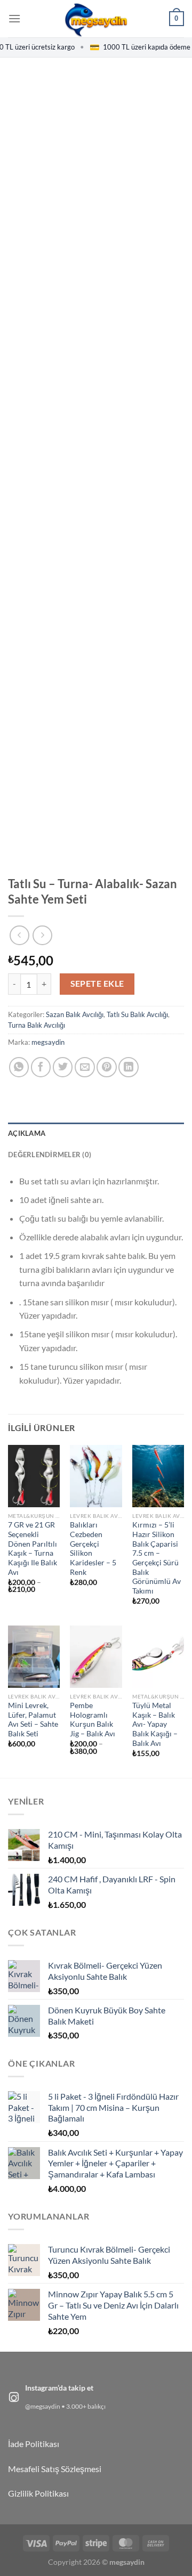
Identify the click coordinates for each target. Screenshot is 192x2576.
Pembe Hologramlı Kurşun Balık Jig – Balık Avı (93, 1720)
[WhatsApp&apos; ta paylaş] (19, 1067)
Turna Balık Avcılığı (37, 1025)
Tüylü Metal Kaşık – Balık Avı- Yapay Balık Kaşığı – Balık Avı (155, 1724)
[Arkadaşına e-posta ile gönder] (85, 1067)
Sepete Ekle (97, 984)
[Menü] (14, 18)
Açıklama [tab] (27, 1133)
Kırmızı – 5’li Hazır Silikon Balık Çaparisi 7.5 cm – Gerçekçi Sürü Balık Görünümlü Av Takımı (157, 1558)
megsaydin (48, 1042)
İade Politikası (34, 2444)
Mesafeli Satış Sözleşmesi (55, 2469)
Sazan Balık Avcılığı (75, 1014)
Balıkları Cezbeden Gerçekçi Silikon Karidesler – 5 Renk (93, 1548)
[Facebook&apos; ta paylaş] (41, 1067)
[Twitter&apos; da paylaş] (63, 1067)
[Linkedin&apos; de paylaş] (129, 1067)
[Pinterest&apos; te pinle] (107, 1067)
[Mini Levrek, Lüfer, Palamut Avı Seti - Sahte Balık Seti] (34, 1656)
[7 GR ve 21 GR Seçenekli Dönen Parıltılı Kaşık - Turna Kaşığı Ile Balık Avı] (34, 1476)
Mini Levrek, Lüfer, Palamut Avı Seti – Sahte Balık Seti (33, 1720)
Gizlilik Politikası (38, 2493)
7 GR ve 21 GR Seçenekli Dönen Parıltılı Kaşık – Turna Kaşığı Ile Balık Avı (33, 1548)
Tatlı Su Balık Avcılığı (137, 1014)
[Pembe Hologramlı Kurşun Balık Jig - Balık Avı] (96, 1656)
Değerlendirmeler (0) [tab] (50, 1155)
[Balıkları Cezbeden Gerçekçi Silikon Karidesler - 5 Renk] (96, 1476)
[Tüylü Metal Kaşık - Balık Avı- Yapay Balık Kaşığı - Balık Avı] (158, 1656)
